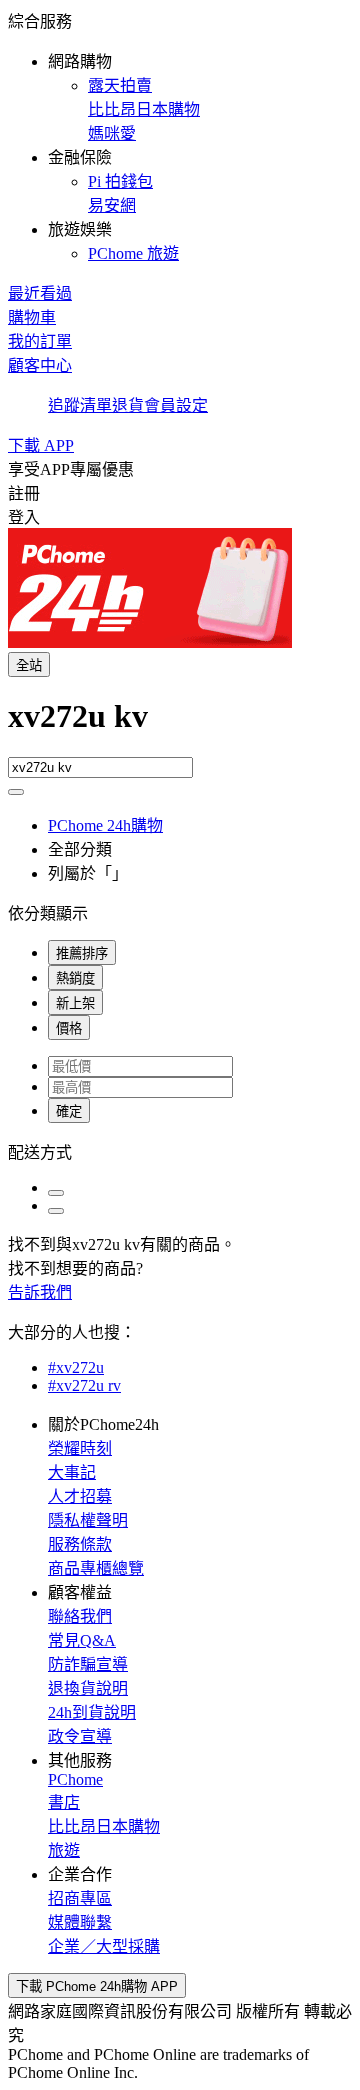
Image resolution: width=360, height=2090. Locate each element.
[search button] (16, 792)
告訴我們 (40, 1292)
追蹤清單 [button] (80, 405)
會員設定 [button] (176, 405)
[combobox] (180, 727)
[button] (180, 136)
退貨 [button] (128, 405)
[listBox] (180, 1151)
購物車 (32, 317)
